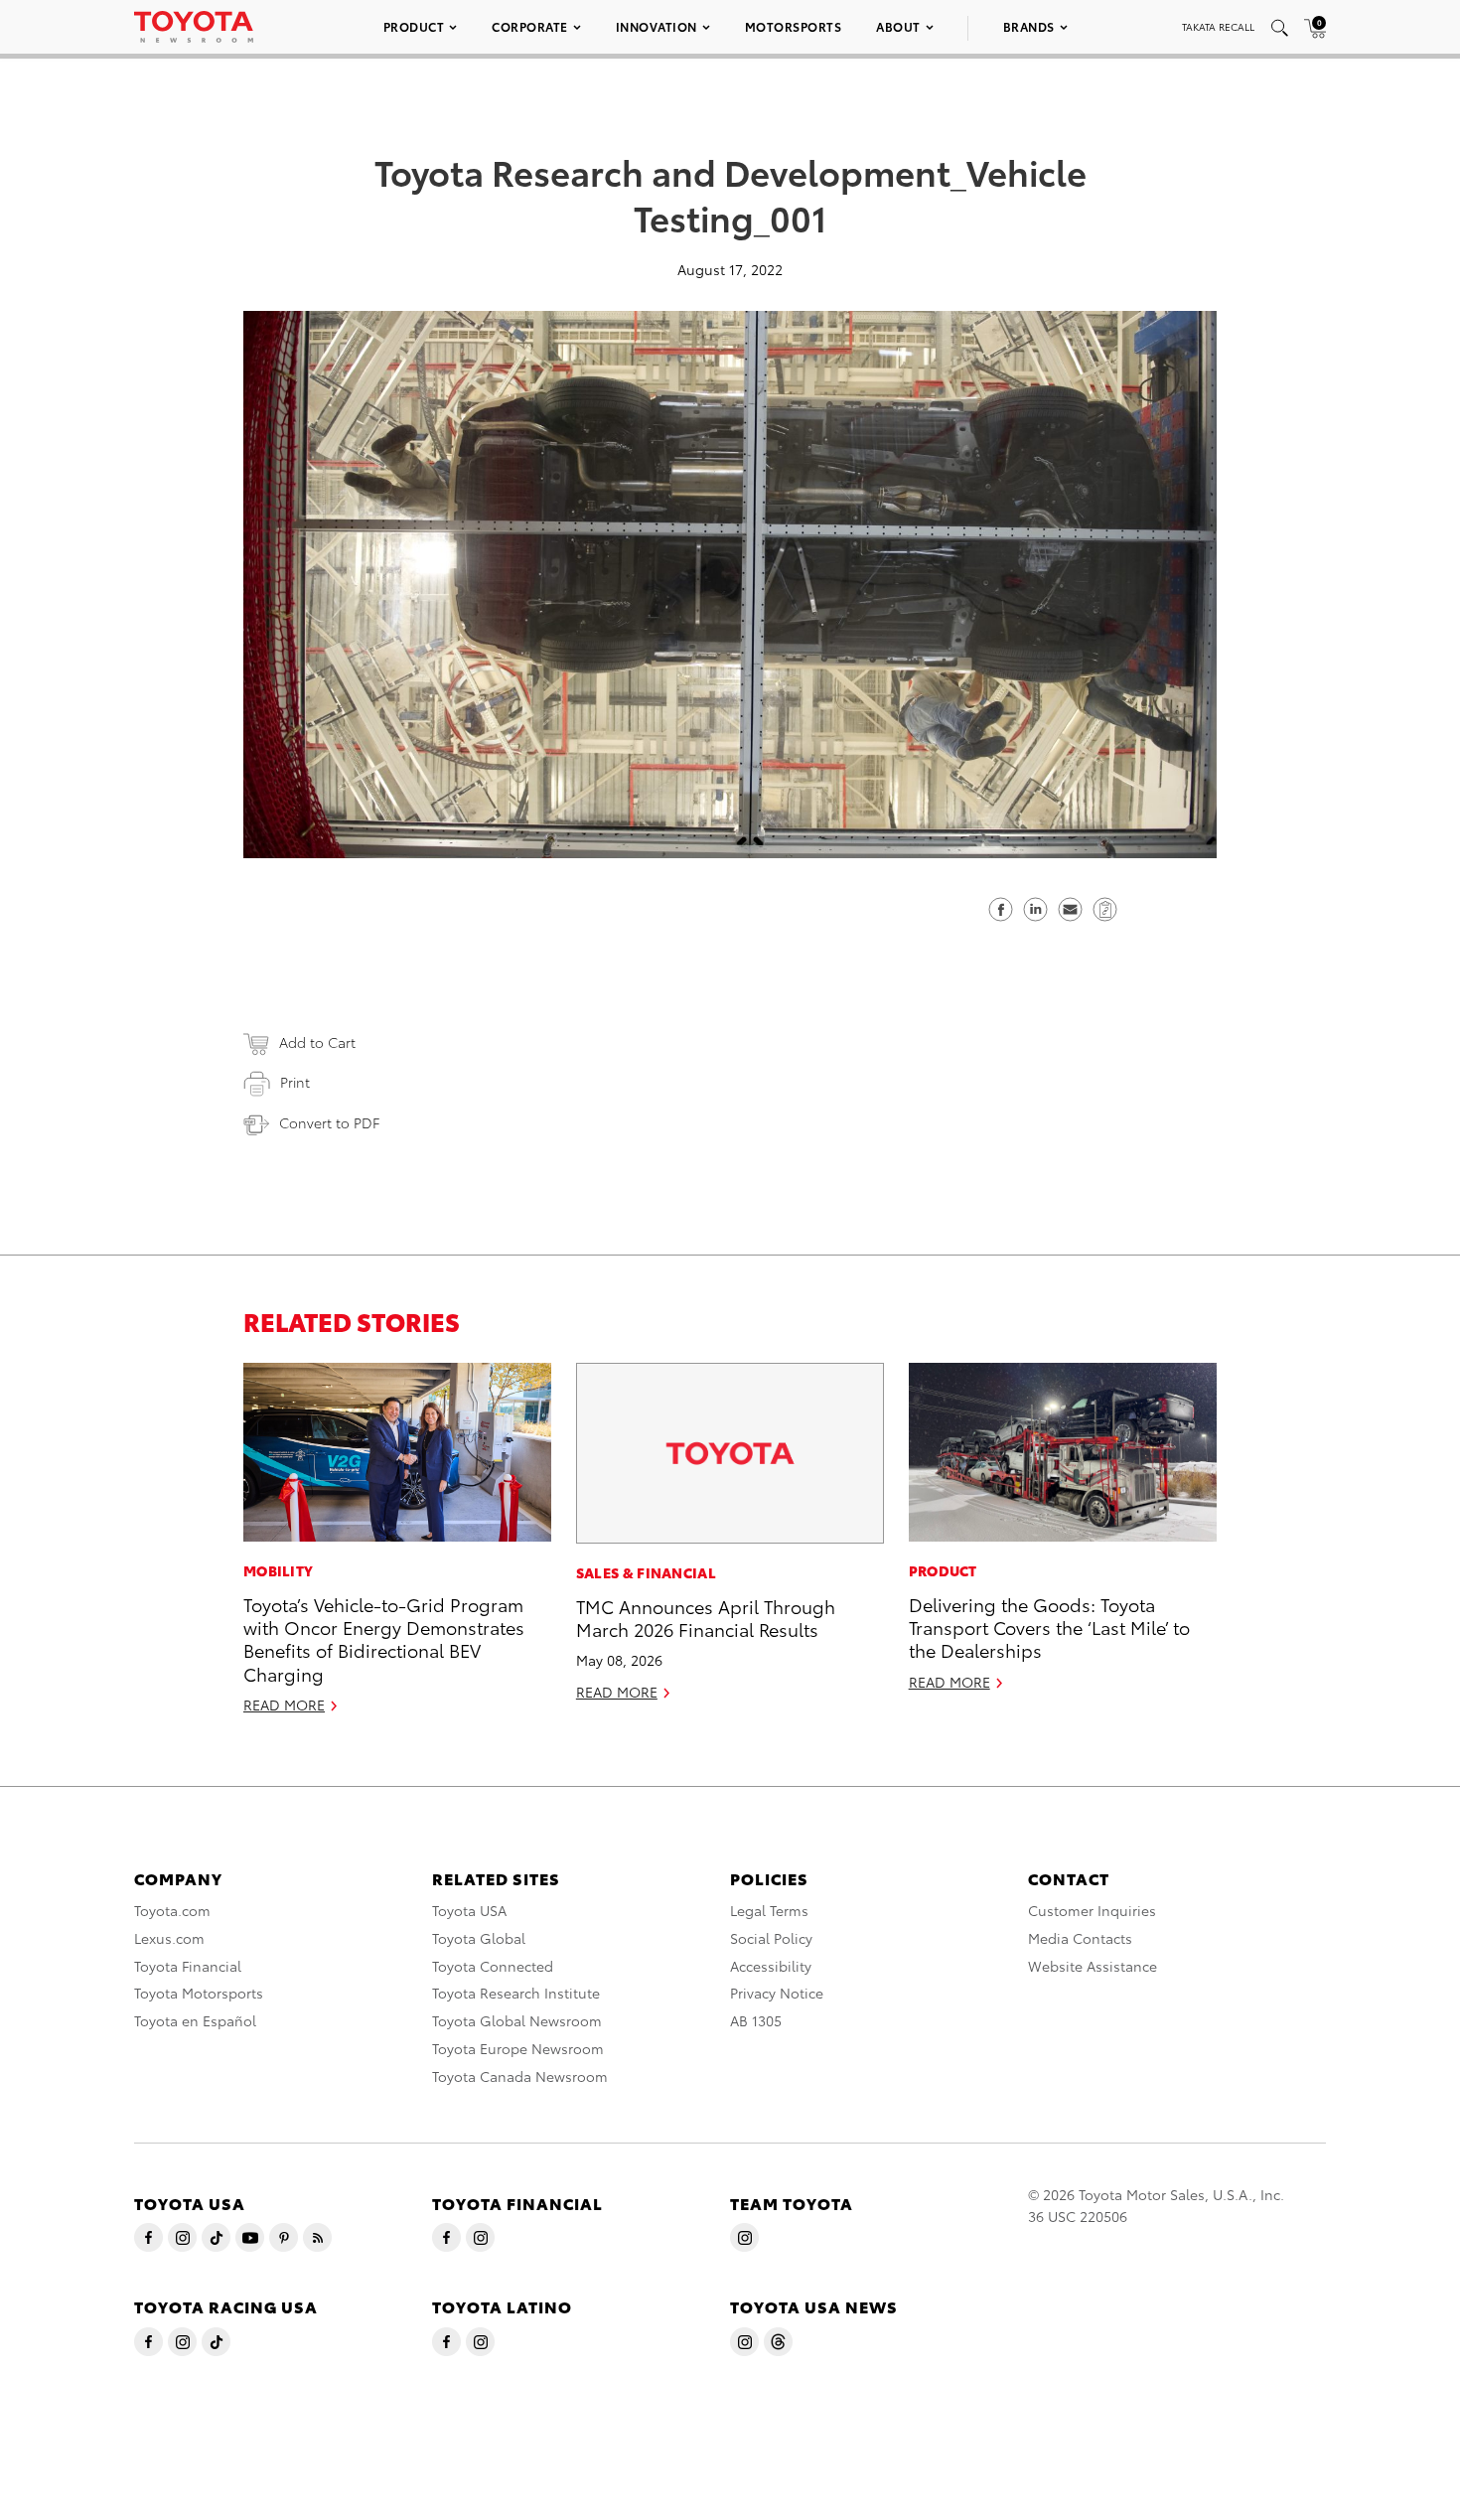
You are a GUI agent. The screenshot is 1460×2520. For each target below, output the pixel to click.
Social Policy (771, 1938)
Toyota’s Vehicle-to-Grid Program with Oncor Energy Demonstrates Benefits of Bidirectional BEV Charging (384, 1638)
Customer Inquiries (1092, 1910)
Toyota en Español (195, 2020)
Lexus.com (169, 1938)
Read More (284, 1705)
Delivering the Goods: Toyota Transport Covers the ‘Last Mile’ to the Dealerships (1049, 1627)
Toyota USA (469, 1910)
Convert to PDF (329, 1122)
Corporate (530, 26)
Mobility (278, 1570)
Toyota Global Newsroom (517, 2020)
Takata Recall (1218, 26)
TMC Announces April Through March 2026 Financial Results (706, 1617)
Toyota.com (172, 1910)
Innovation (657, 26)
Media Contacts (1080, 1938)
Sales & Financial (646, 1572)
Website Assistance (1093, 1966)
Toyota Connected (493, 1966)
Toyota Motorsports (199, 1993)
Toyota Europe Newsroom (518, 2048)
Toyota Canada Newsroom (520, 2076)
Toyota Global (479, 1938)
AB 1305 (756, 2020)
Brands (1029, 26)
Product (414, 26)
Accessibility (771, 1966)
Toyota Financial (188, 1966)
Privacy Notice (777, 1993)
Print (295, 1082)
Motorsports (794, 26)
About (898, 26)
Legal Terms (769, 1910)
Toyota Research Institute (516, 1993)
